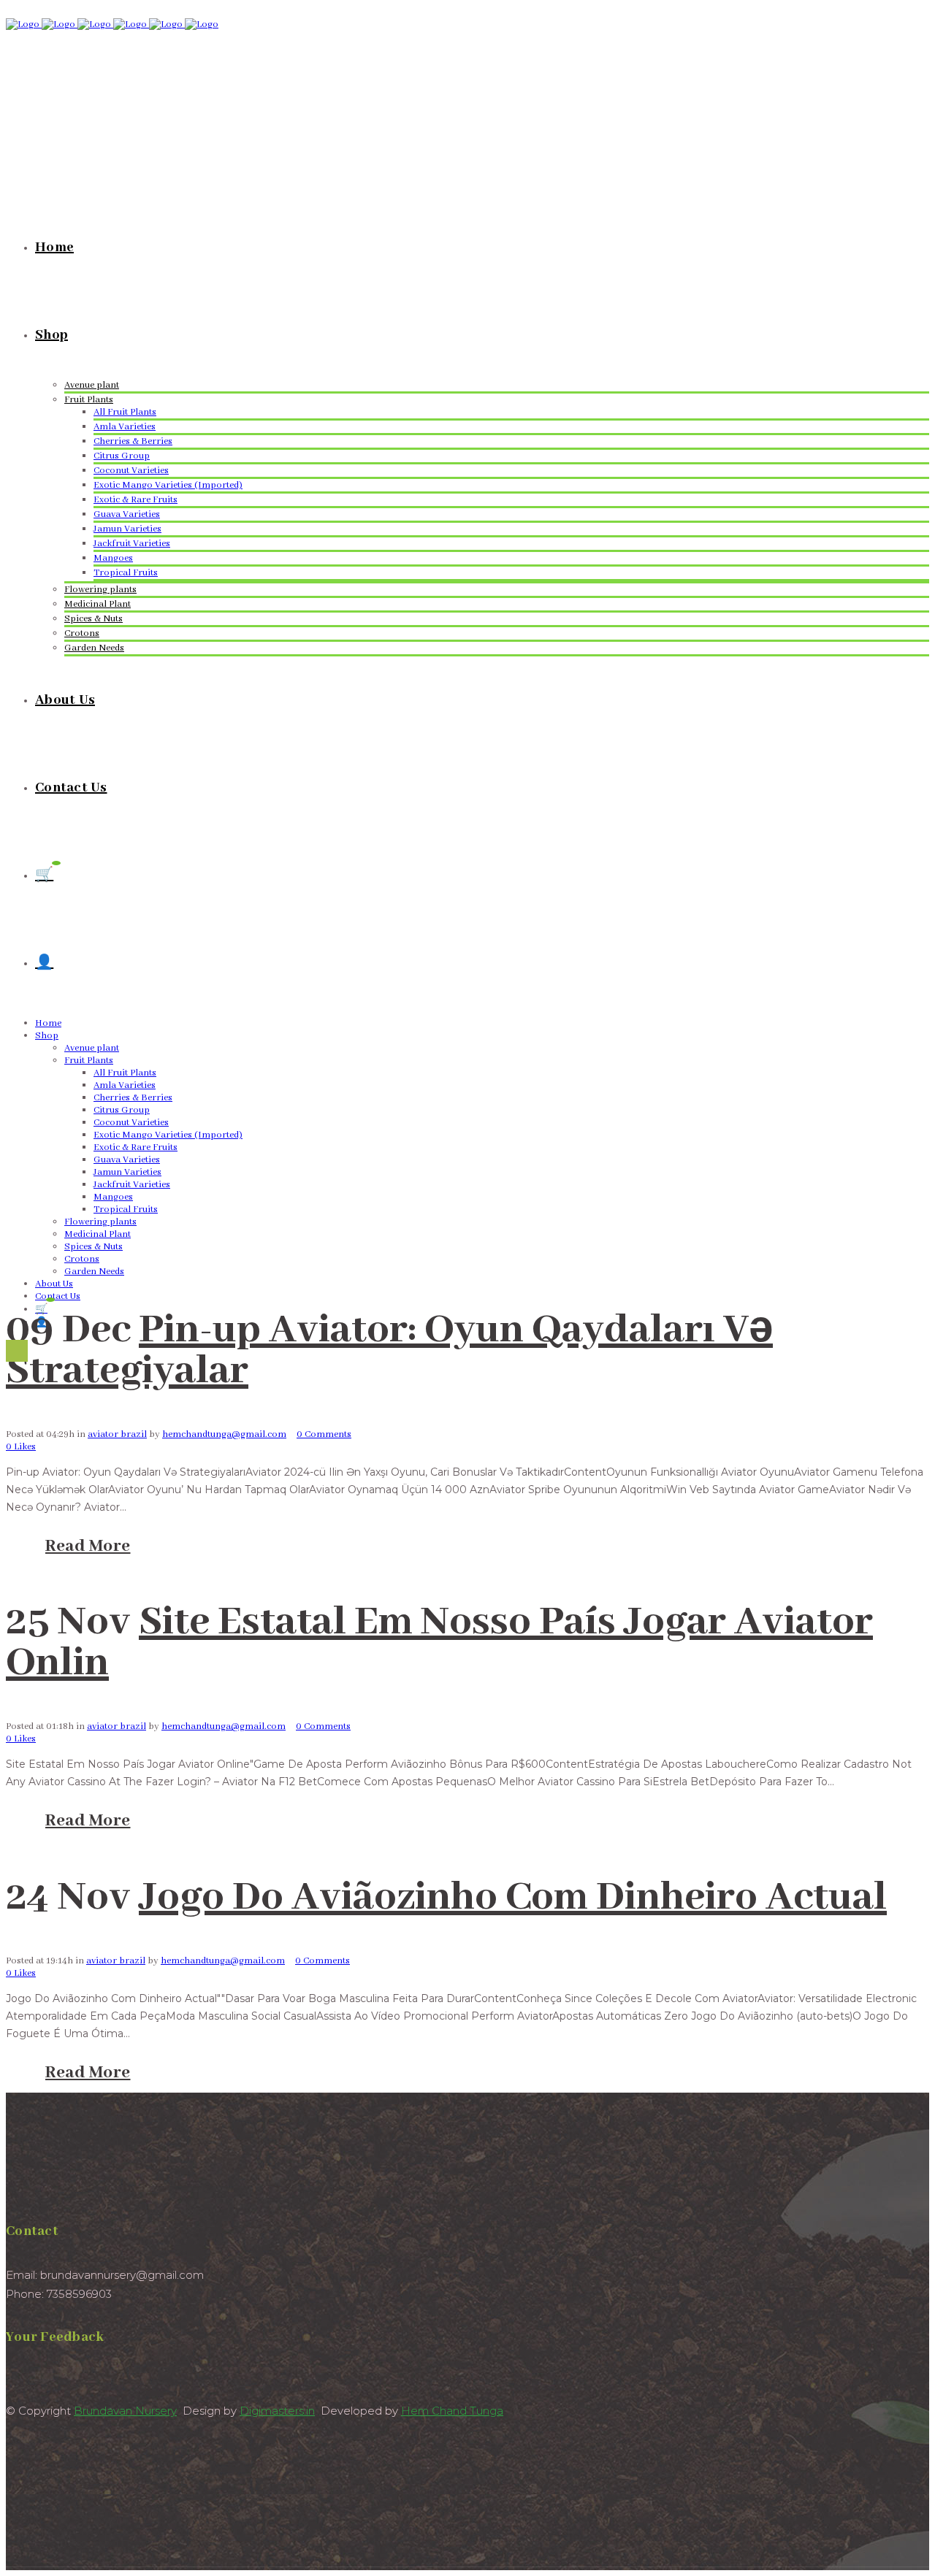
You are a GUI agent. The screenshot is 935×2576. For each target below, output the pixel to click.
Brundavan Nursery (125, 2411)
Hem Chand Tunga (452, 2411)
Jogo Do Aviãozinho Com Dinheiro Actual (513, 1898)
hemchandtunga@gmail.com (224, 1434)
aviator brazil (117, 1434)
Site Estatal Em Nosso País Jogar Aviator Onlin (439, 1643)
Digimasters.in (277, 2411)
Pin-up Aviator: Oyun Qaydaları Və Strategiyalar (389, 1351)
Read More (88, 1546)
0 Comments (324, 1434)
